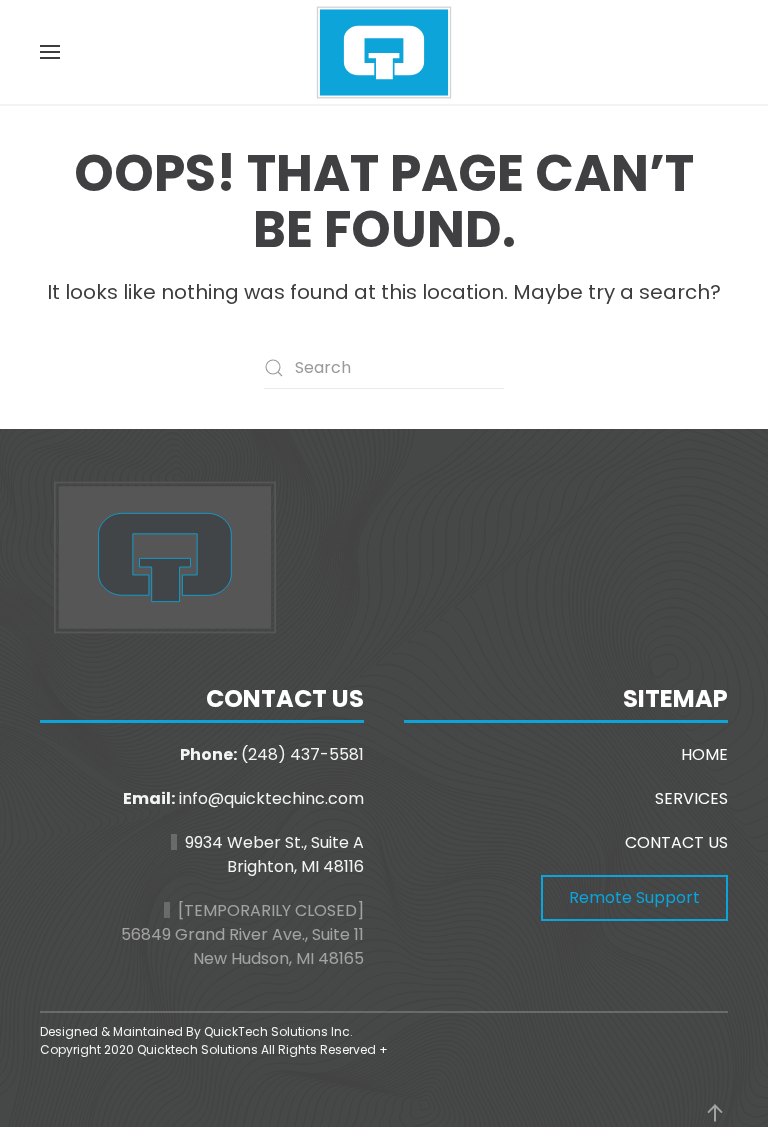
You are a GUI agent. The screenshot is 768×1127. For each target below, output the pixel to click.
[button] (50, 52)
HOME (704, 754)
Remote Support (634, 897)
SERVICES (691, 798)
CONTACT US (676, 842)
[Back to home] (384, 52)
